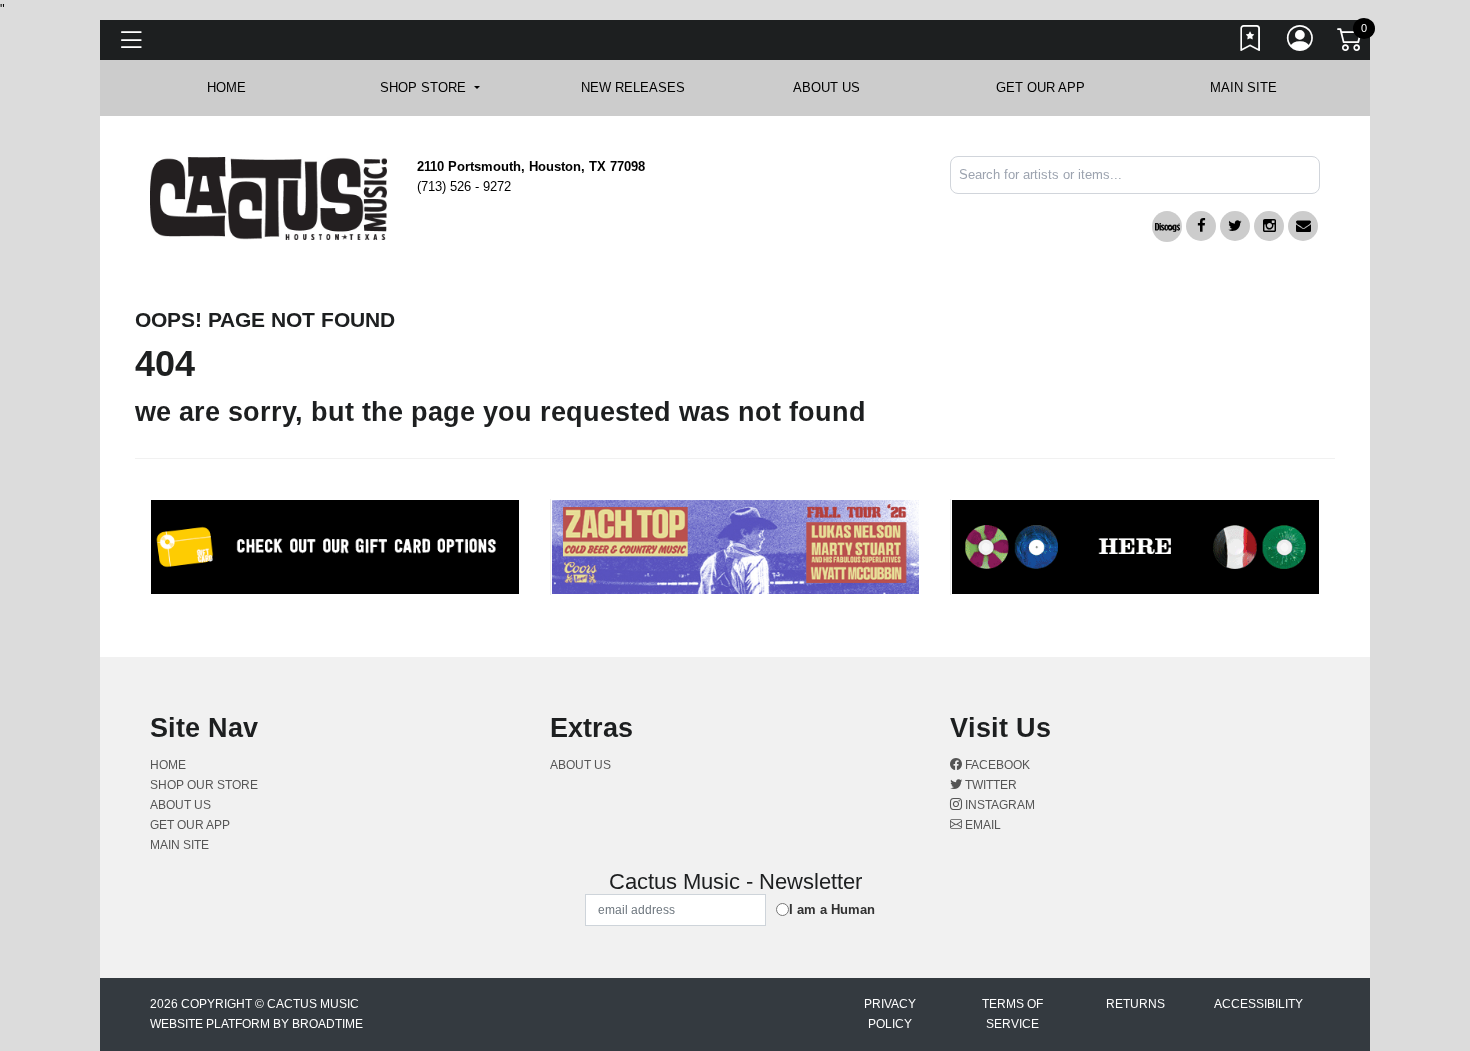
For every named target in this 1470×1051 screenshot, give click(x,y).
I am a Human (832, 909)
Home (168, 765)
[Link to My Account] (1301, 43)
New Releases (633, 87)
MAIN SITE (1243, 87)
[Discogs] (1167, 226)
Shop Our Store (204, 785)
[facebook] (1201, 226)
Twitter (989, 785)
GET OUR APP (1040, 87)
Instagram (998, 805)
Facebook (996, 765)
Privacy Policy (890, 1014)
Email (981, 825)
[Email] (1303, 226)
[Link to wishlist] (1251, 43)
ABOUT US (836, 87)
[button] (429, 88)
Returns (1135, 1004)
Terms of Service (1012, 1014)
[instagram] (1269, 226)
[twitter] (1235, 226)
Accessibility (1258, 1004)
